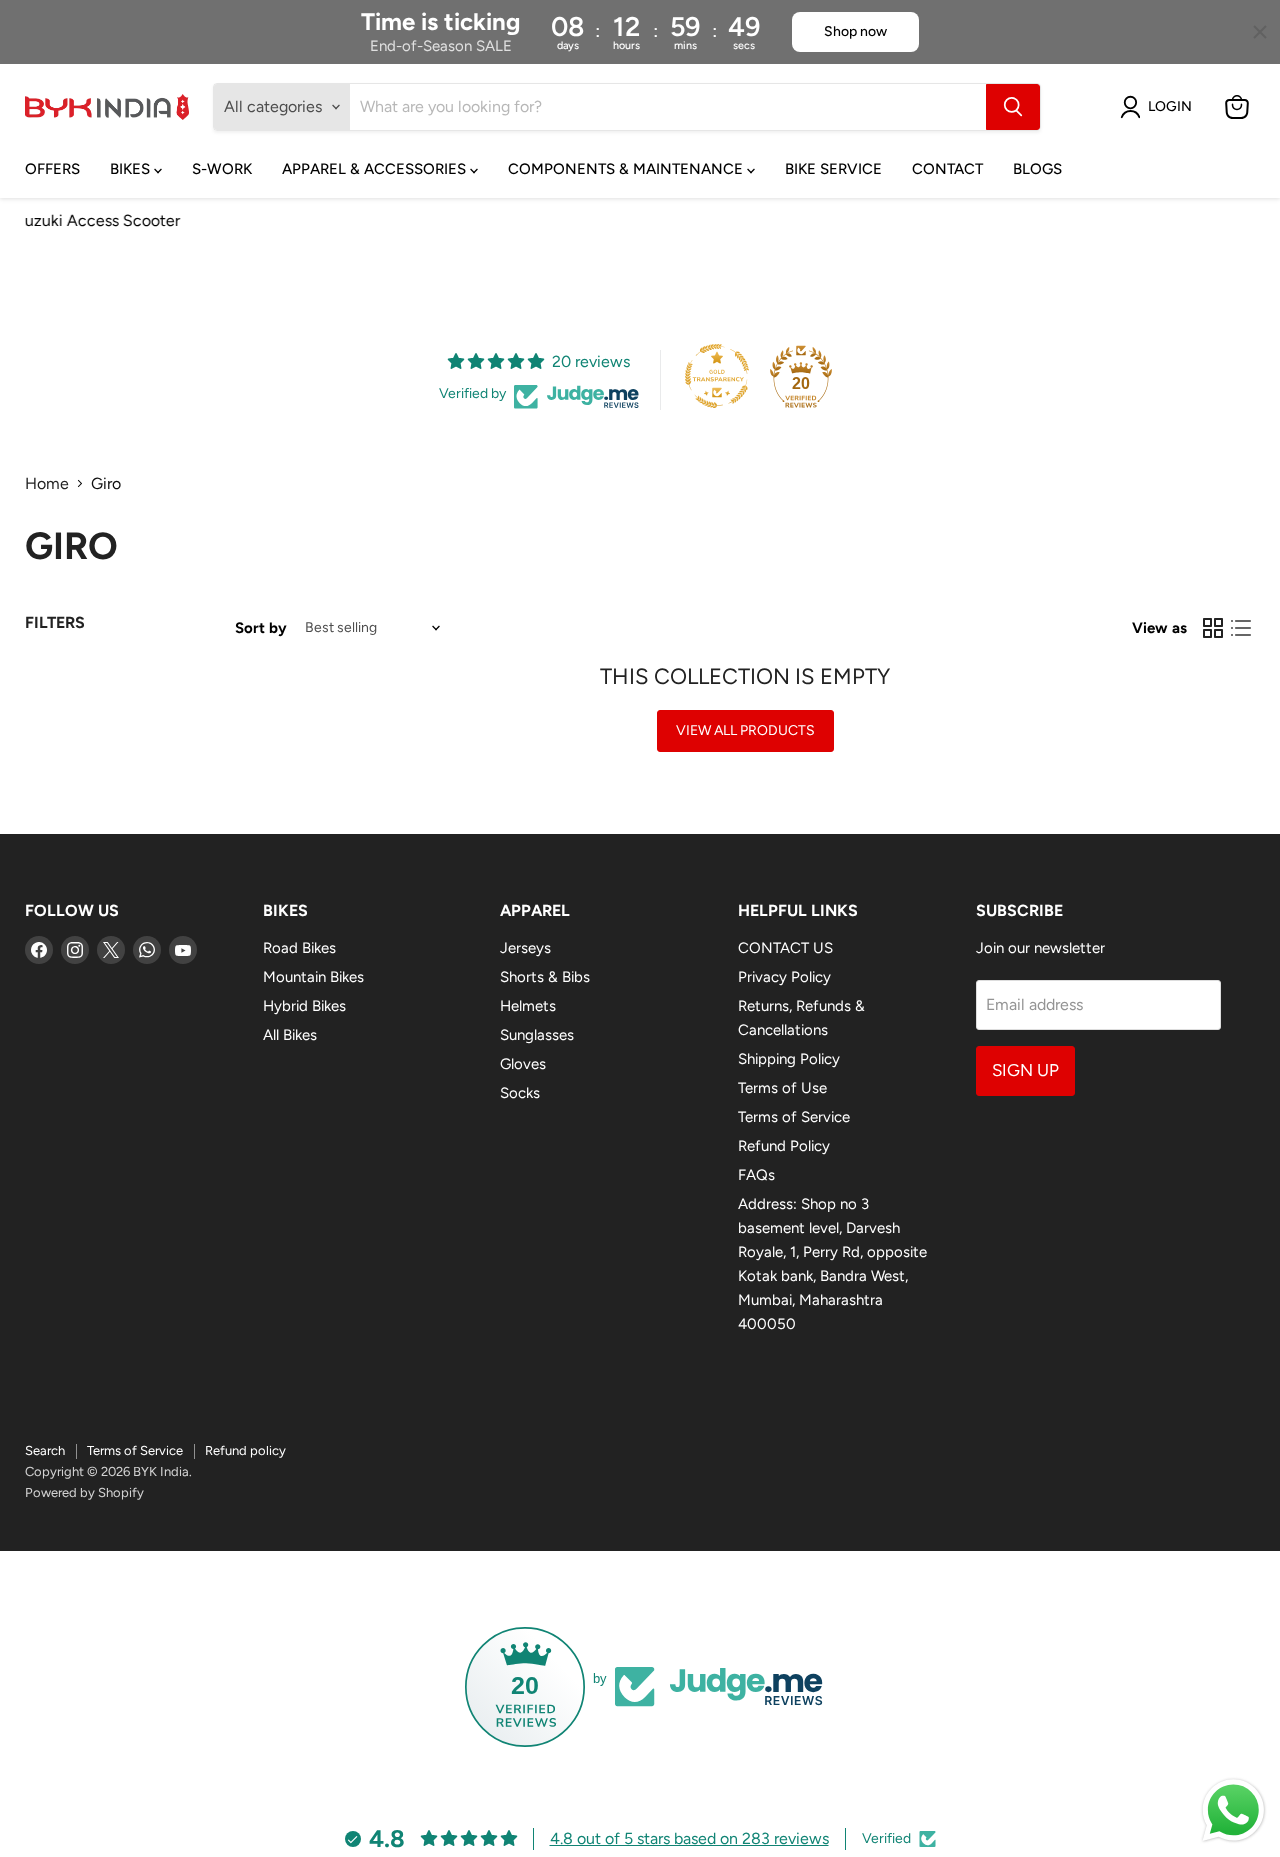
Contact (947, 169)
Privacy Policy (784, 977)
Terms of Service (794, 1117)
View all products (745, 730)
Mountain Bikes (313, 977)
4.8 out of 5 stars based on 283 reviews (689, 1838)
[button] (1160, 107)
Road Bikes (299, 948)
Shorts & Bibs (545, 977)
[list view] (1241, 628)
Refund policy (245, 1450)
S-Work (222, 169)
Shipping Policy (789, 1059)
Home (47, 484)
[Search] (1013, 107)
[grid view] (1213, 628)
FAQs (756, 1175)
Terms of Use (782, 1088)
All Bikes (290, 1035)
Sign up (1025, 1070)
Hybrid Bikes (304, 1006)
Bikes (132, 169)
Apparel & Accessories (376, 169)
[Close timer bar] (1260, 32)
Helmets (528, 1006)
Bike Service (833, 169)
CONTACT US (785, 948)
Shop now (855, 31)
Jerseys (525, 948)
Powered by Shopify (84, 1492)
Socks (520, 1093)
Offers (52, 169)
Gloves (523, 1064)
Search (45, 1450)
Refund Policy (784, 1146)
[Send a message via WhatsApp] (1233, 1810)
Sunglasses (537, 1035)
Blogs (1037, 169)
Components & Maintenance (627, 169)
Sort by (261, 628)
